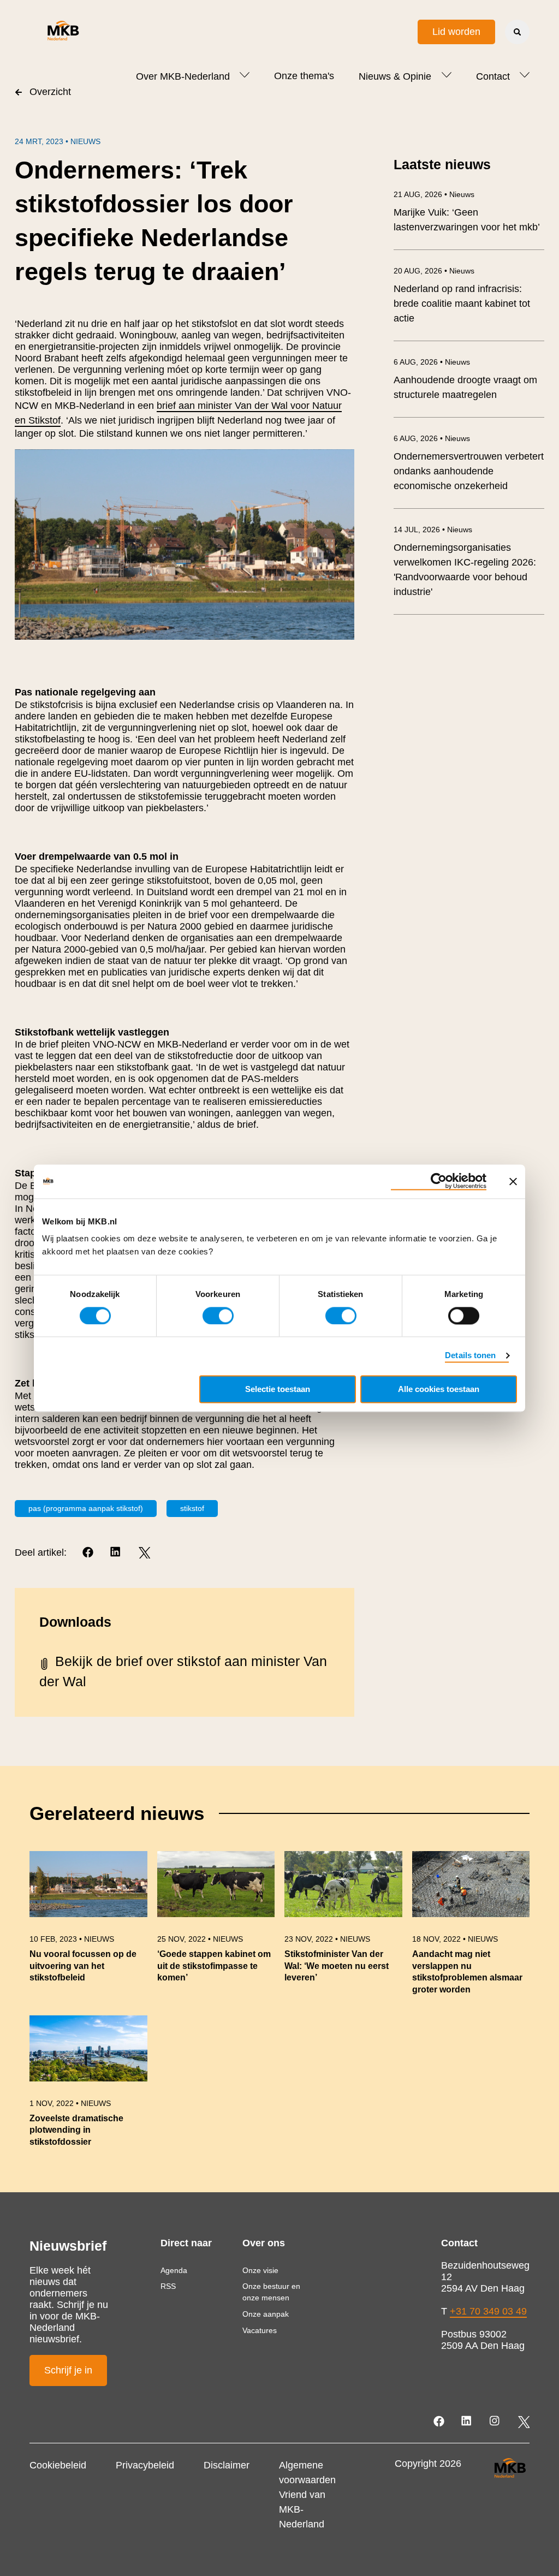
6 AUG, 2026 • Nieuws (432, 362)
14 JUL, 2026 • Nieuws (433, 530)
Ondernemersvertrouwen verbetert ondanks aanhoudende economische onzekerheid (469, 471)
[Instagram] (495, 2422)
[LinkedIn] (117, 1553)
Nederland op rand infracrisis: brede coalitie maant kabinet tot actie (462, 304)
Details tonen (470, 1355)
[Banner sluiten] (513, 1181)
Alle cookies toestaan (439, 1389)
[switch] (218, 1316)
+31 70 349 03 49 (488, 2311)
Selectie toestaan (278, 1389)
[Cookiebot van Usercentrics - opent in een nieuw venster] (439, 1181)
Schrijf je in (68, 2370)
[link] (88, 1928)
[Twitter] (144, 1553)
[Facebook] (89, 1553)
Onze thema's (304, 76)
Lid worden (456, 32)
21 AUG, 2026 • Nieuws (434, 194)
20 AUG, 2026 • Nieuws (434, 271)
